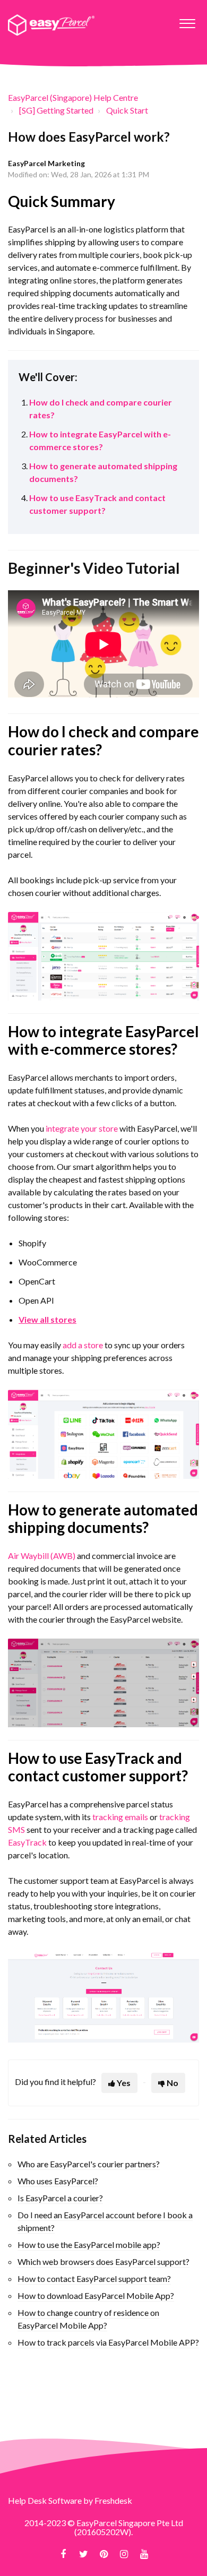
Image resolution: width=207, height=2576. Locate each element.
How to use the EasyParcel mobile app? (89, 2245)
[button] (187, 21)
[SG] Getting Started (56, 110)
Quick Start (127, 110)
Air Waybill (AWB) (42, 1556)
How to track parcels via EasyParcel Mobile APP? (108, 2342)
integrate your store (82, 1128)
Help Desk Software (46, 2500)
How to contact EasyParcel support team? (94, 2278)
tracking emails (120, 1817)
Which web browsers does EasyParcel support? (103, 2261)
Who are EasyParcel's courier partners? (89, 2164)
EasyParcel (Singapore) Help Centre (73, 97)
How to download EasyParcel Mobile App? (96, 2295)
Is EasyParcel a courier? (60, 2198)
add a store (83, 1345)
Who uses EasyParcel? (58, 2181)
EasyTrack (27, 1842)
